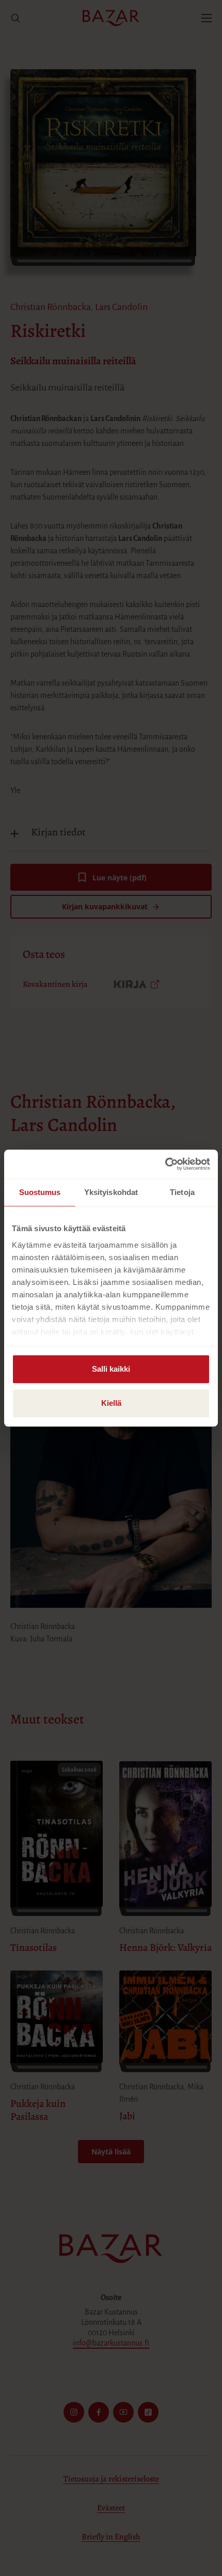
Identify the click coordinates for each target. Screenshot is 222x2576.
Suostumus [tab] (40, 1192)
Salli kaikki (111, 1369)
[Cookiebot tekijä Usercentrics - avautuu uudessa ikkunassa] (165, 1164)
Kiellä (111, 1403)
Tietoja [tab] (182, 1192)
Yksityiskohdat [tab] (111, 1192)
